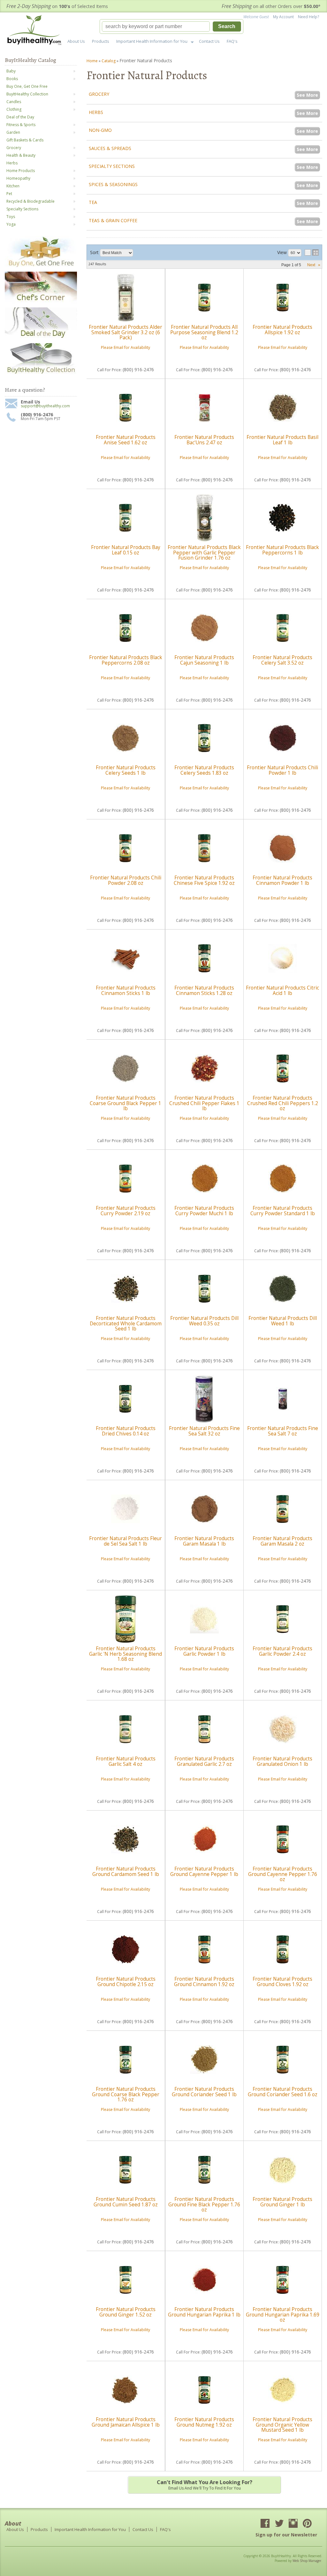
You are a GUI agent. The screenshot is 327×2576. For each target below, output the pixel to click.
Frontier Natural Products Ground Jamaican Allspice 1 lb (126, 2422)
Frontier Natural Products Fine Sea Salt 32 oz (204, 1431)
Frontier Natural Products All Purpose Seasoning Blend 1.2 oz (204, 332)
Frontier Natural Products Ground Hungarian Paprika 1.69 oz (283, 2315)
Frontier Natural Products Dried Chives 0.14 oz (126, 1431)
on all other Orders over (271, 6)
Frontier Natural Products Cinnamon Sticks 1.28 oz (204, 990)
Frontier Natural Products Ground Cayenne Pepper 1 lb (204, 1871)
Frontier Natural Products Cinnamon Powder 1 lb (282, 880)
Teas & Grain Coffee (113, 220)
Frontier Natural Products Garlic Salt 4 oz (126, 1761)
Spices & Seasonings (113, 184)
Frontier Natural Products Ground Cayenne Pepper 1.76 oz (283, 1874)
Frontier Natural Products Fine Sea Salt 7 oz (283, 1431)
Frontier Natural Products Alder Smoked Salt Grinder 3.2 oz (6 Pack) (125, 332)
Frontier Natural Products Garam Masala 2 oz (282, 1541)
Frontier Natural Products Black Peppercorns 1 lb (282, 550)
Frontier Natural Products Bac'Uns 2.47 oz (204, 440)
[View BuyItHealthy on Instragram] (293, 2524)
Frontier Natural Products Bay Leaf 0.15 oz (126, 550)
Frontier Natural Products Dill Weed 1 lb (283, 1321)
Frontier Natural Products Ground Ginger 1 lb (282, 2202)
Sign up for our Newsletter (286, 2535)
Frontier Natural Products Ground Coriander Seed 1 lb (204, 2092)
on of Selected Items (57, 6)
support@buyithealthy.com (45, 406)
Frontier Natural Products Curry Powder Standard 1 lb (283, 1211)
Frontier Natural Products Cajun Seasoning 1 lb (204, 660)
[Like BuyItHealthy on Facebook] (265, 2524)
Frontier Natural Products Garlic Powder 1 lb (204, 1651)
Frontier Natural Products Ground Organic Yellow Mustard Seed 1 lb (282, 2425)
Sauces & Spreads (110, 148)
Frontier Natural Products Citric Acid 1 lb (282, 990)
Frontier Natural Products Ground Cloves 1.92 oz (282, 1981)
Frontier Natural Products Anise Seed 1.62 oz (126, 440)
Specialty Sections (112, 166)
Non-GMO (100, 130)
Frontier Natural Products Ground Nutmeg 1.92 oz (204, 2422)
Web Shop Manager (307, 2561)
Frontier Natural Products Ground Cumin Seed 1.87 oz (126, 2202)
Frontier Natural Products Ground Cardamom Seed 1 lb (126, 1871)
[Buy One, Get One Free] (41, 266)
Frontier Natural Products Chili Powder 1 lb (282, 770)
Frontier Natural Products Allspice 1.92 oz (282, 330)
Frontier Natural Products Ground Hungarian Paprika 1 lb (204, 2312)
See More (307, 95)
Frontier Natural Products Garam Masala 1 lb (204, 1541)
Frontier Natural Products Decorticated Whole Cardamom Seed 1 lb (126, 1323)
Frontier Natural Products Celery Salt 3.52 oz (282, 660)
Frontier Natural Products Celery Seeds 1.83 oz (204, 770)
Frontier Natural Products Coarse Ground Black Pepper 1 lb (125, 1103)
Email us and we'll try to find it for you (205, 2485)
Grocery (99, 94)
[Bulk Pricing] (41, 374)
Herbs (96, 112)
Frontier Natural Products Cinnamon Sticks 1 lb (126, 990)
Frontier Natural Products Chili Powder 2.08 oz (126, 880)
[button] (171, 26)
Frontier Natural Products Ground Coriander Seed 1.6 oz (283, 2092)
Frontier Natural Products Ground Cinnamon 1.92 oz (204, 1981)
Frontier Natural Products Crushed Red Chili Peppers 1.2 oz (283, 1103)
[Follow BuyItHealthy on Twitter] (279, 2524)
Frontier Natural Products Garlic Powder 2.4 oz (282, 1651)
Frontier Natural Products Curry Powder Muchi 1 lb (204, 1211)
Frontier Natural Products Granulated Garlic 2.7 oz (204, 1761)
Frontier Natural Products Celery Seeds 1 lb (126, 770)
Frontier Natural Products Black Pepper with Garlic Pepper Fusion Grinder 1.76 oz (204, 553)
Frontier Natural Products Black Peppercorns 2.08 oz (126, 660)
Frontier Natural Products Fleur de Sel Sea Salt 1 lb (125, 1541)
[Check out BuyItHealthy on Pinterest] (307, 2524)
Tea (93, 202)
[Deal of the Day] (41, 338)
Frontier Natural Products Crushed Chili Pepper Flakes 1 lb (204, 1103)
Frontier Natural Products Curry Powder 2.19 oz (126, 1211)
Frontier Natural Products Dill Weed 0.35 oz (204, 1321)
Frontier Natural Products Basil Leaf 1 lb (282, 440)
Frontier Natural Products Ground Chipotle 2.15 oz (126, 1981)
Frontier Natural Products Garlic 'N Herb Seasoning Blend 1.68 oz (125, 1654)
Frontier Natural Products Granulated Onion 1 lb (282, 1761)
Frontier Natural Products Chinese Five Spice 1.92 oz (204, 880)
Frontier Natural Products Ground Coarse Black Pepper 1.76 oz (126, 2094)
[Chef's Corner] (41, 302)
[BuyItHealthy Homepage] (36, 31)
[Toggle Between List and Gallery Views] (312, 252)
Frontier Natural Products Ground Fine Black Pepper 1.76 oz (204, 2204)
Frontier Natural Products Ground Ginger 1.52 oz (126, 2312)
